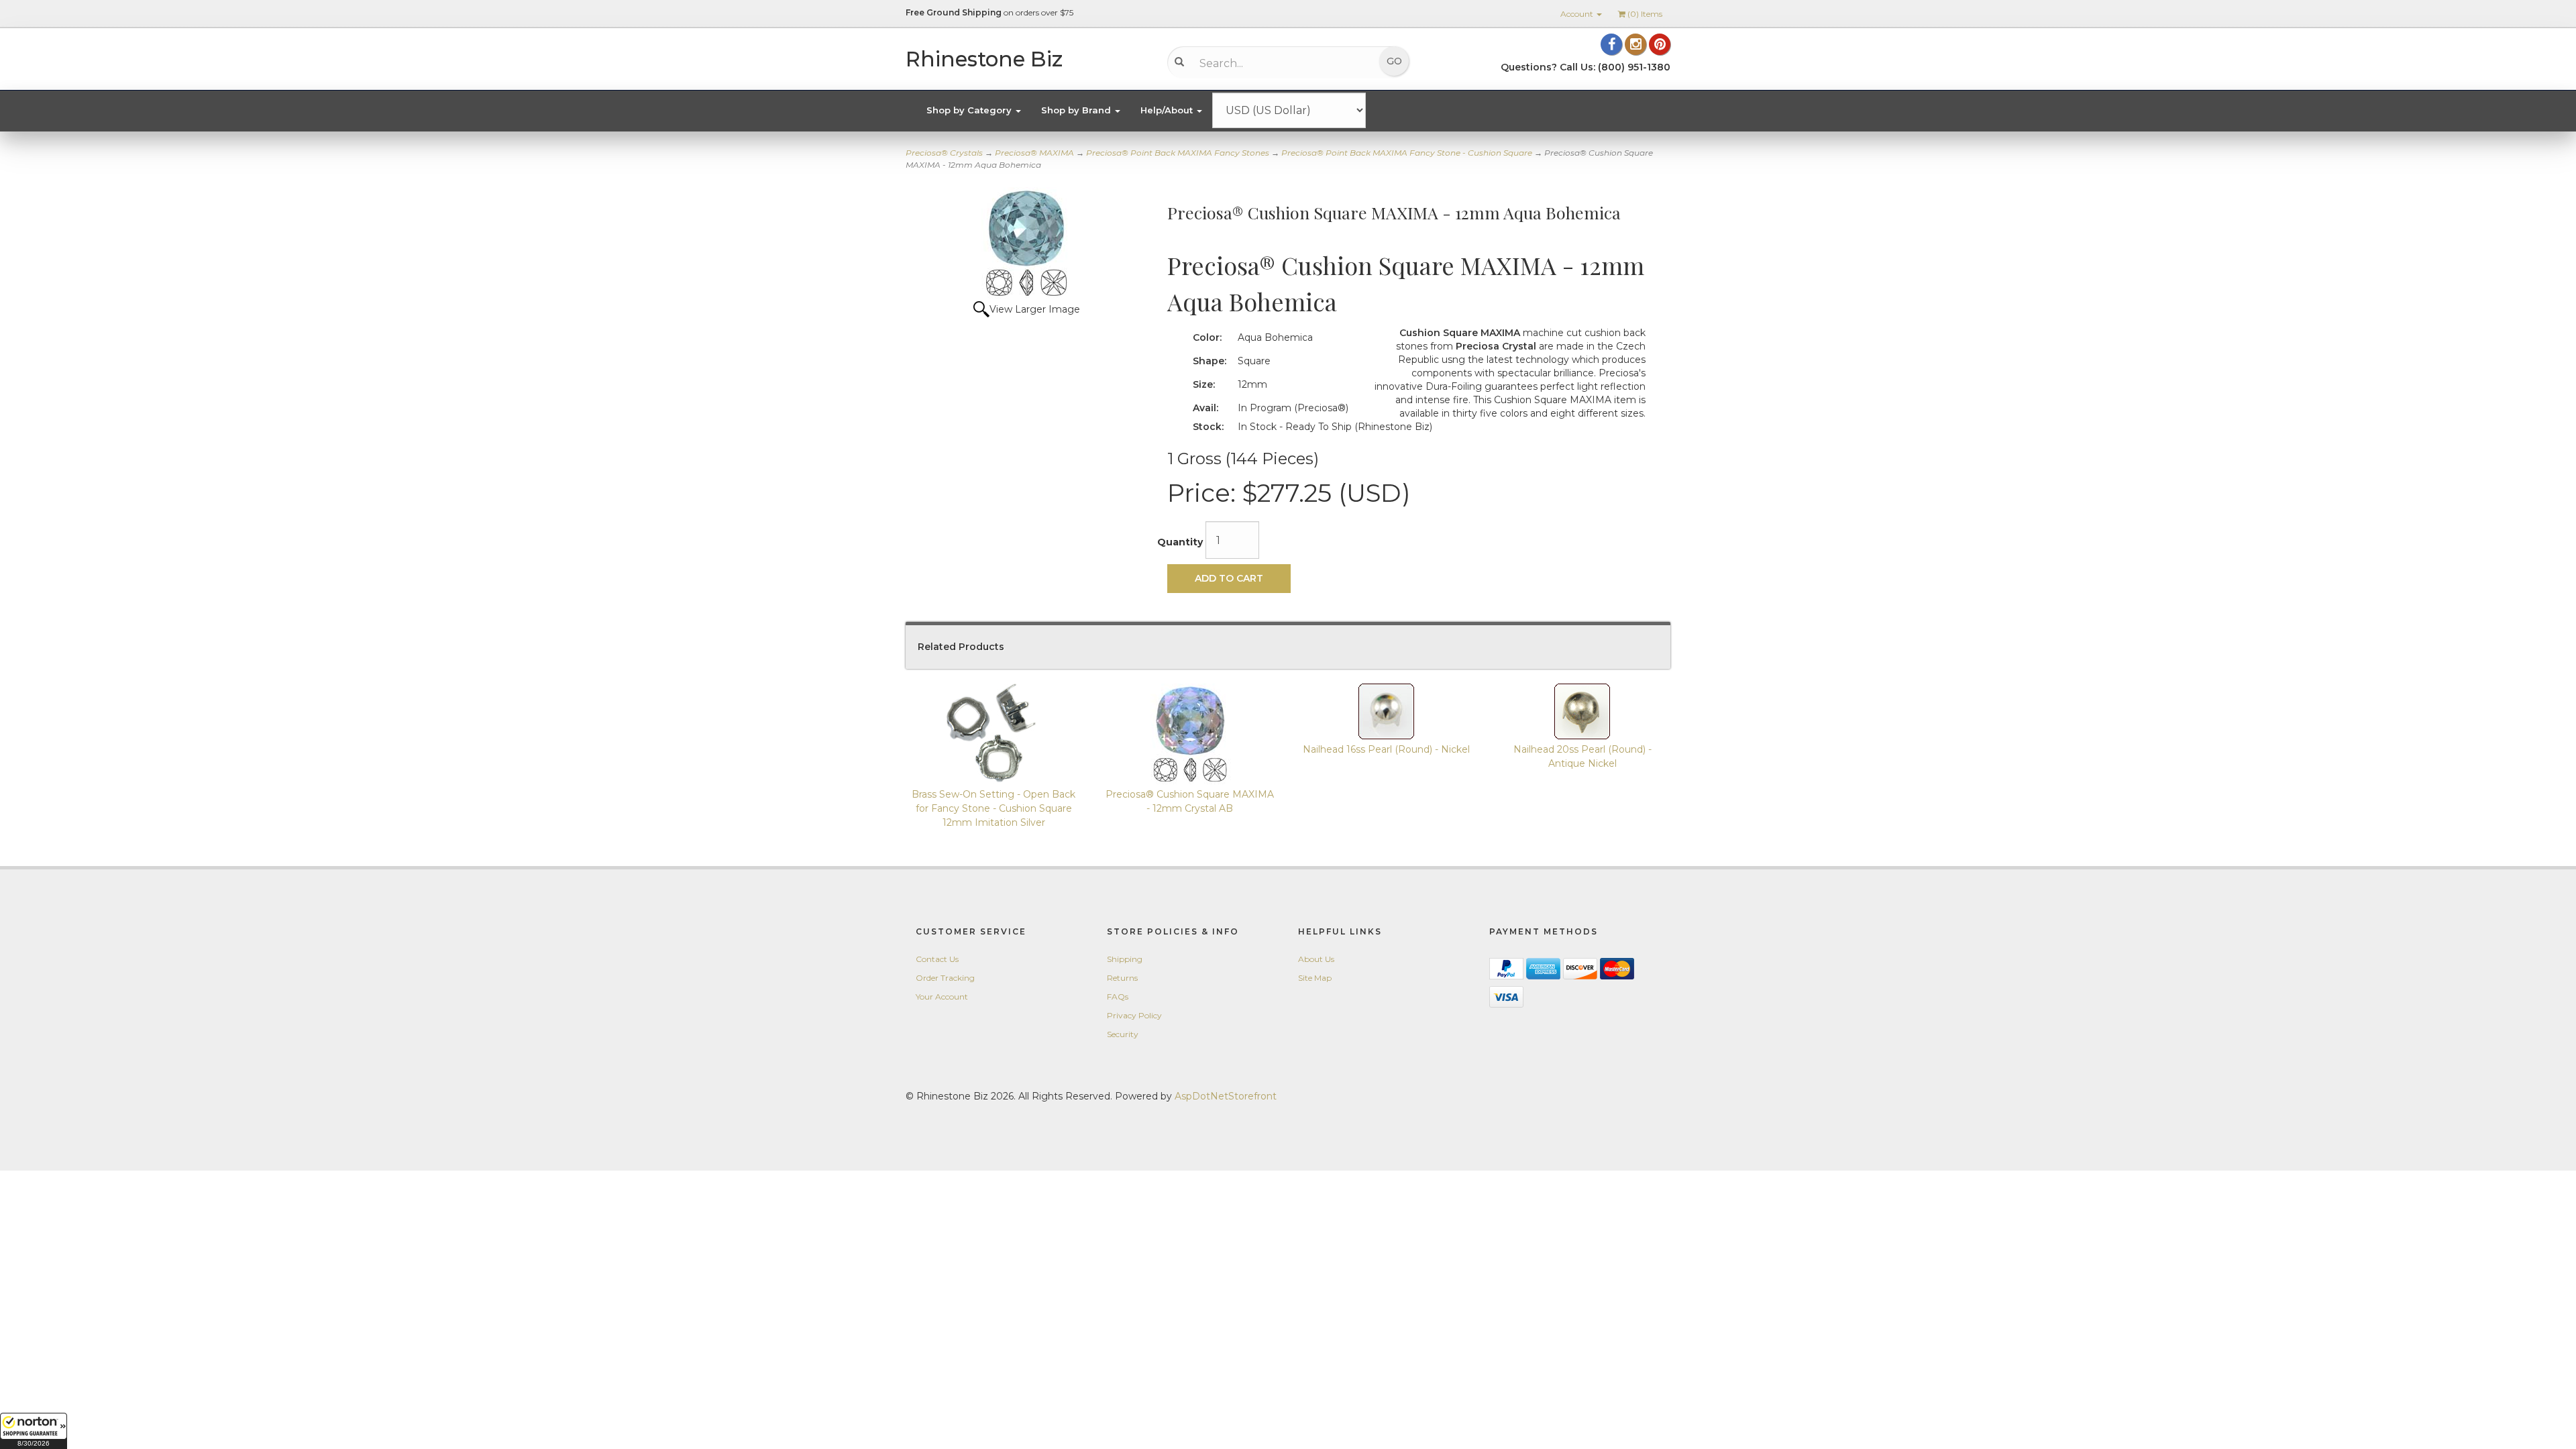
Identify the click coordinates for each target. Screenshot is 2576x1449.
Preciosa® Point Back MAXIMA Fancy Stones (1178, 153)
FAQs (1118, 997)
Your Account (942, 997)
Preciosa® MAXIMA (1034, 153)
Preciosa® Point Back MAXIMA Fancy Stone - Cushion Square (1407, 153)
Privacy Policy (1134, 1015)
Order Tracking (945, 978)
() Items (1645, 14)
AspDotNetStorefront (1226, 1096)
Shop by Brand (1077, 110)
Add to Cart (1229, 578)
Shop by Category (970, 110)
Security (1123, 1034)
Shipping (1125, 959)
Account (1578, 14)
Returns (1122, 978)
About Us (1316, 959)
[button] (34, 1431)
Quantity (1180, 542)
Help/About (1168, 110)
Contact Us (937, 959)
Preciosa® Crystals (944, 153)
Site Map (1315, 978)
